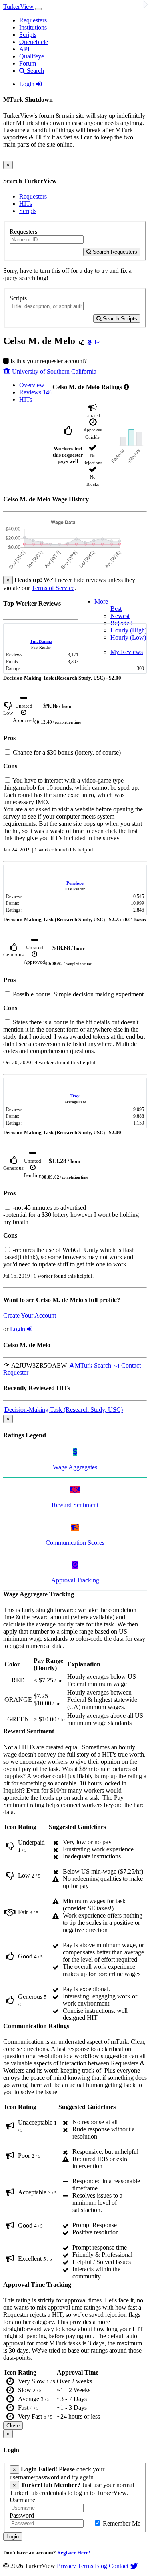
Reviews (36, 392)
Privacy (66, 2566)
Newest (120, 616)
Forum (28, 63)
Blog (101, 2566)
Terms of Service (53, 588)
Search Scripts (119, 319)
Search (35, 71)
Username (22, 2500)
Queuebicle (34, 42)
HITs (26, 204)
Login (28, 84)
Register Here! (74, 2553)
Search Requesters (114, 252)
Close (13, 2426)
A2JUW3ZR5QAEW (38, 1365)
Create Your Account (30, 1315)
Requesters (33, 20)
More (101, 601)
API (24, 49)
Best (116, 609)
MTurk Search (93, 1365)
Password (22, 2515)
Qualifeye (32, 56)
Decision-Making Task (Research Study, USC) (64, 1410)
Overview (32, 385)
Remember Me (121, 2523)
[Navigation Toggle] (38, 9)
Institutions (33, 27)
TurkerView (18, 7)
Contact (119, 2566)
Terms (85, 2566)
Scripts (28, 35)
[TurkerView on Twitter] (134, 2566)
